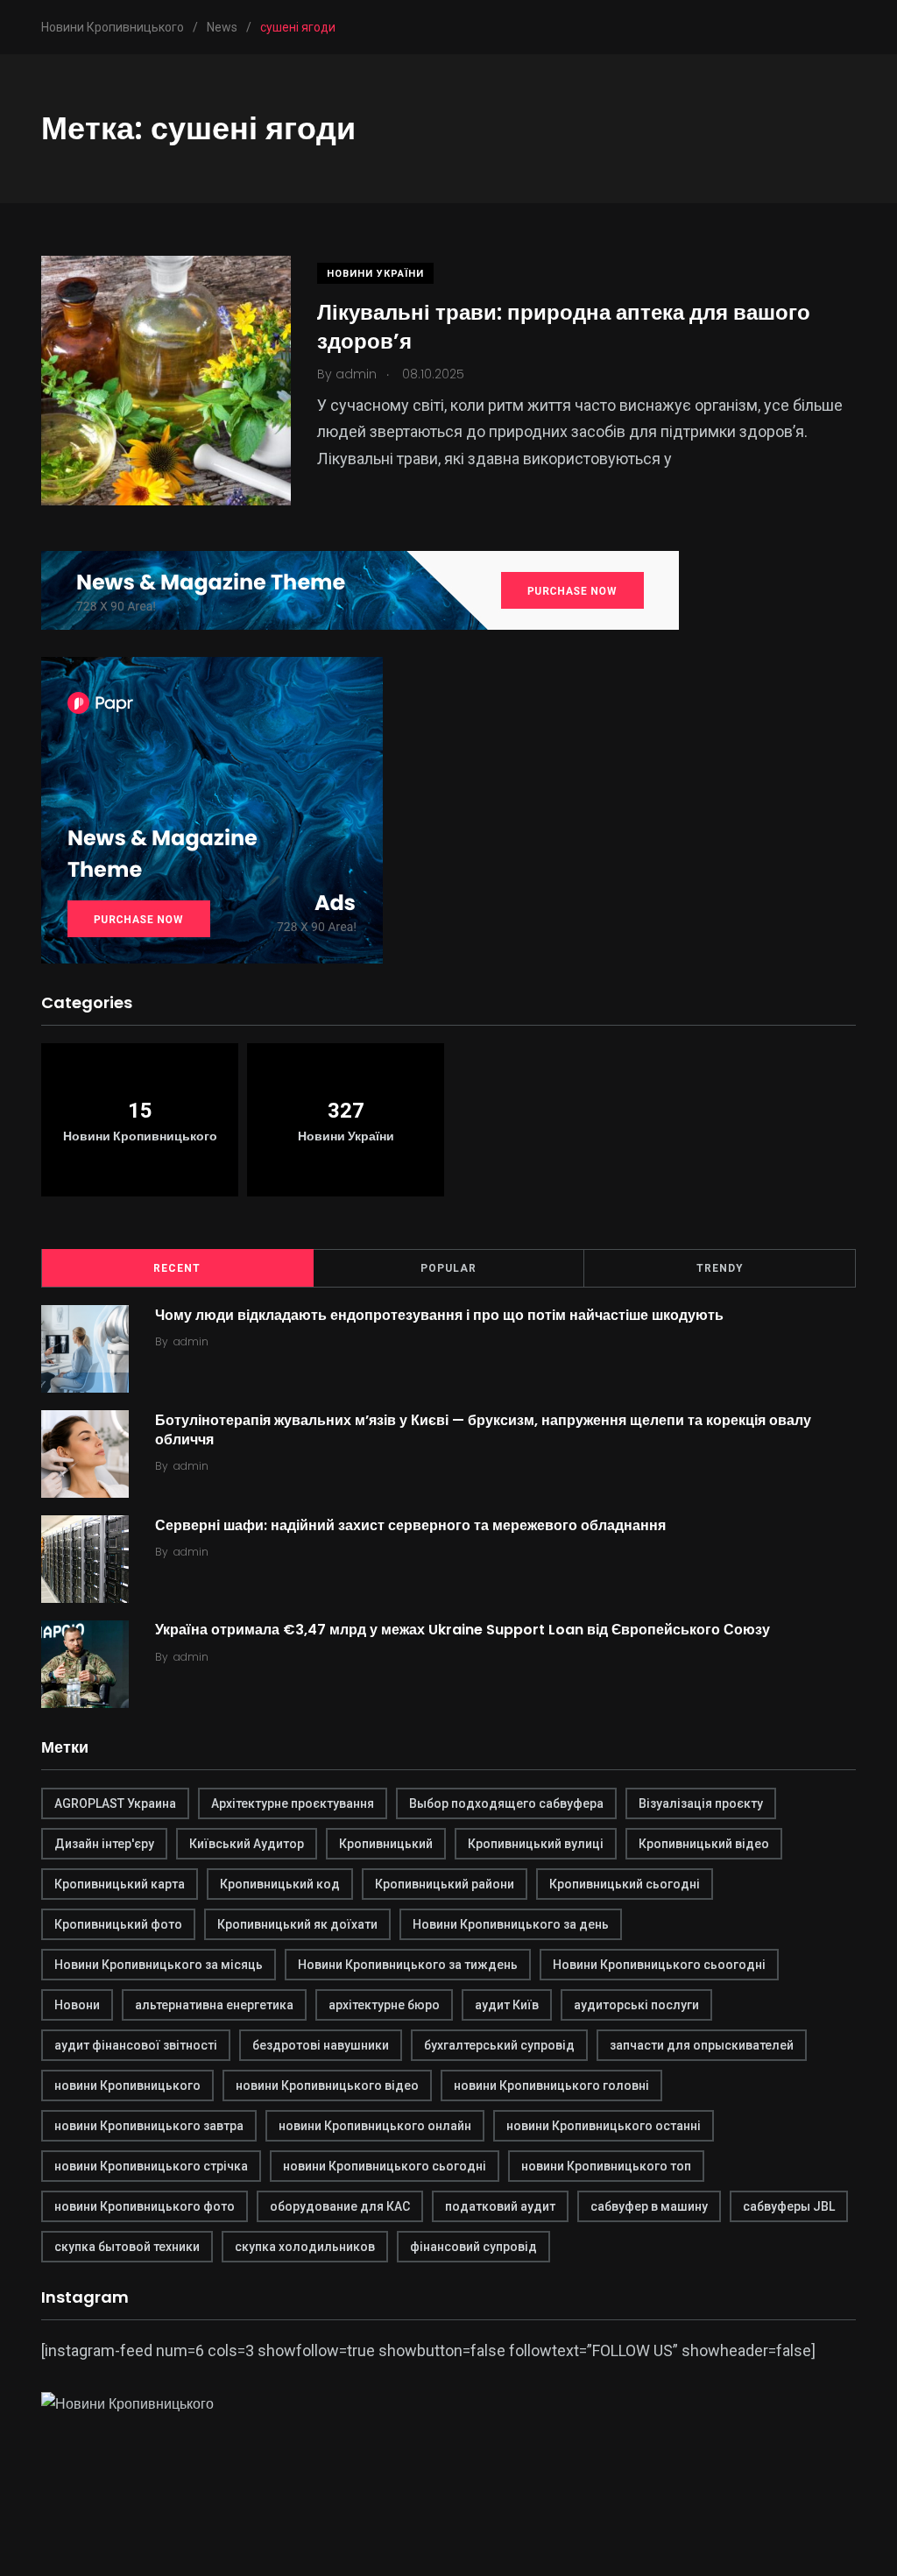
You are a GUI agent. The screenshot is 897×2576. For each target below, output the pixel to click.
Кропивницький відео (704, 1844)
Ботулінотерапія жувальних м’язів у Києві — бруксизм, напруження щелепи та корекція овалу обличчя (483, 1429)
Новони (77, 2005)
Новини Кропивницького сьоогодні (659, 1965)
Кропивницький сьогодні (625, 1884)
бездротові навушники (321, 2045)
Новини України (375, 274)
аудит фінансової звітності (136, 2045)
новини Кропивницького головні (551, 2086)
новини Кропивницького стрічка (151, 2166)
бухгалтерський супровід (499, 2045)
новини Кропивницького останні (604, 2126)
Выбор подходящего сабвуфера (506, 1803)
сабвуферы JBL (789, 2206)
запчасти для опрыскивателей (702, 2045)
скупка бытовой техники (127, 2247)
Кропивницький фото (118, 1924)
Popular (448, 1268)
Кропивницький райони (445, 1884)
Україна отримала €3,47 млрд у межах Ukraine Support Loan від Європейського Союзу (463, 1630)
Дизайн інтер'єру (104, 1844)
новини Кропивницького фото (145, 2206)
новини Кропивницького (127, 2086)
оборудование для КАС (340, 2206)
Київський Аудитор (247, 1844)
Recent (177, 1268)
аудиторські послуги (636, 2005)
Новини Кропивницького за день (511, 1924)
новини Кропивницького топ (606, 2166)
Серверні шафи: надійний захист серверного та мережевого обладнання (410, 1524)
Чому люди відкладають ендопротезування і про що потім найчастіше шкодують (439, 1314)
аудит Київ (507, 2005)
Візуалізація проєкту (701, 1803)
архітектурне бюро (384, 2005)
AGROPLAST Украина (115, 1803)
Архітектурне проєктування (293, 1803)
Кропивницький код (280, 1884)
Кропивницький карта (120, 1884)
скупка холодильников (305, 2247)
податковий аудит (500, 2206)
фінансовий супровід (473, 2247)
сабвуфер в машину (649, 2206)
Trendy (720, 1268)
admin (191, 1341)
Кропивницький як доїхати (297, 1924)
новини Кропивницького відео (327, 2086)
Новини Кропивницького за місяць (159, 1965)
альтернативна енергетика (214, 2005)
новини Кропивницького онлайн (375, 2126)
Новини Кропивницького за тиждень (408, 1965)
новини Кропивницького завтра (149, 2126)
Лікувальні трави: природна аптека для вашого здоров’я (564, 326)
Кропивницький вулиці (536, 1844)
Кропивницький (386, 1844)
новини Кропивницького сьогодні (385, 2166)
